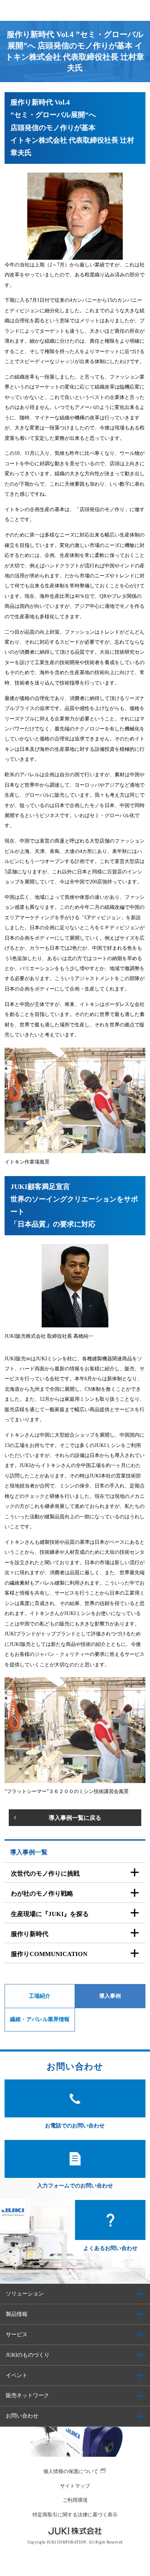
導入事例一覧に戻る (75, 1818)
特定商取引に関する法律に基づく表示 (75, 2515)
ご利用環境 (75, 2500)
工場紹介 (40, 1996)
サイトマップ (75, 2486)
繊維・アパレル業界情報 (40, 2019)
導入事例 (110, 1996)
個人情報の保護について (71, 2471)
